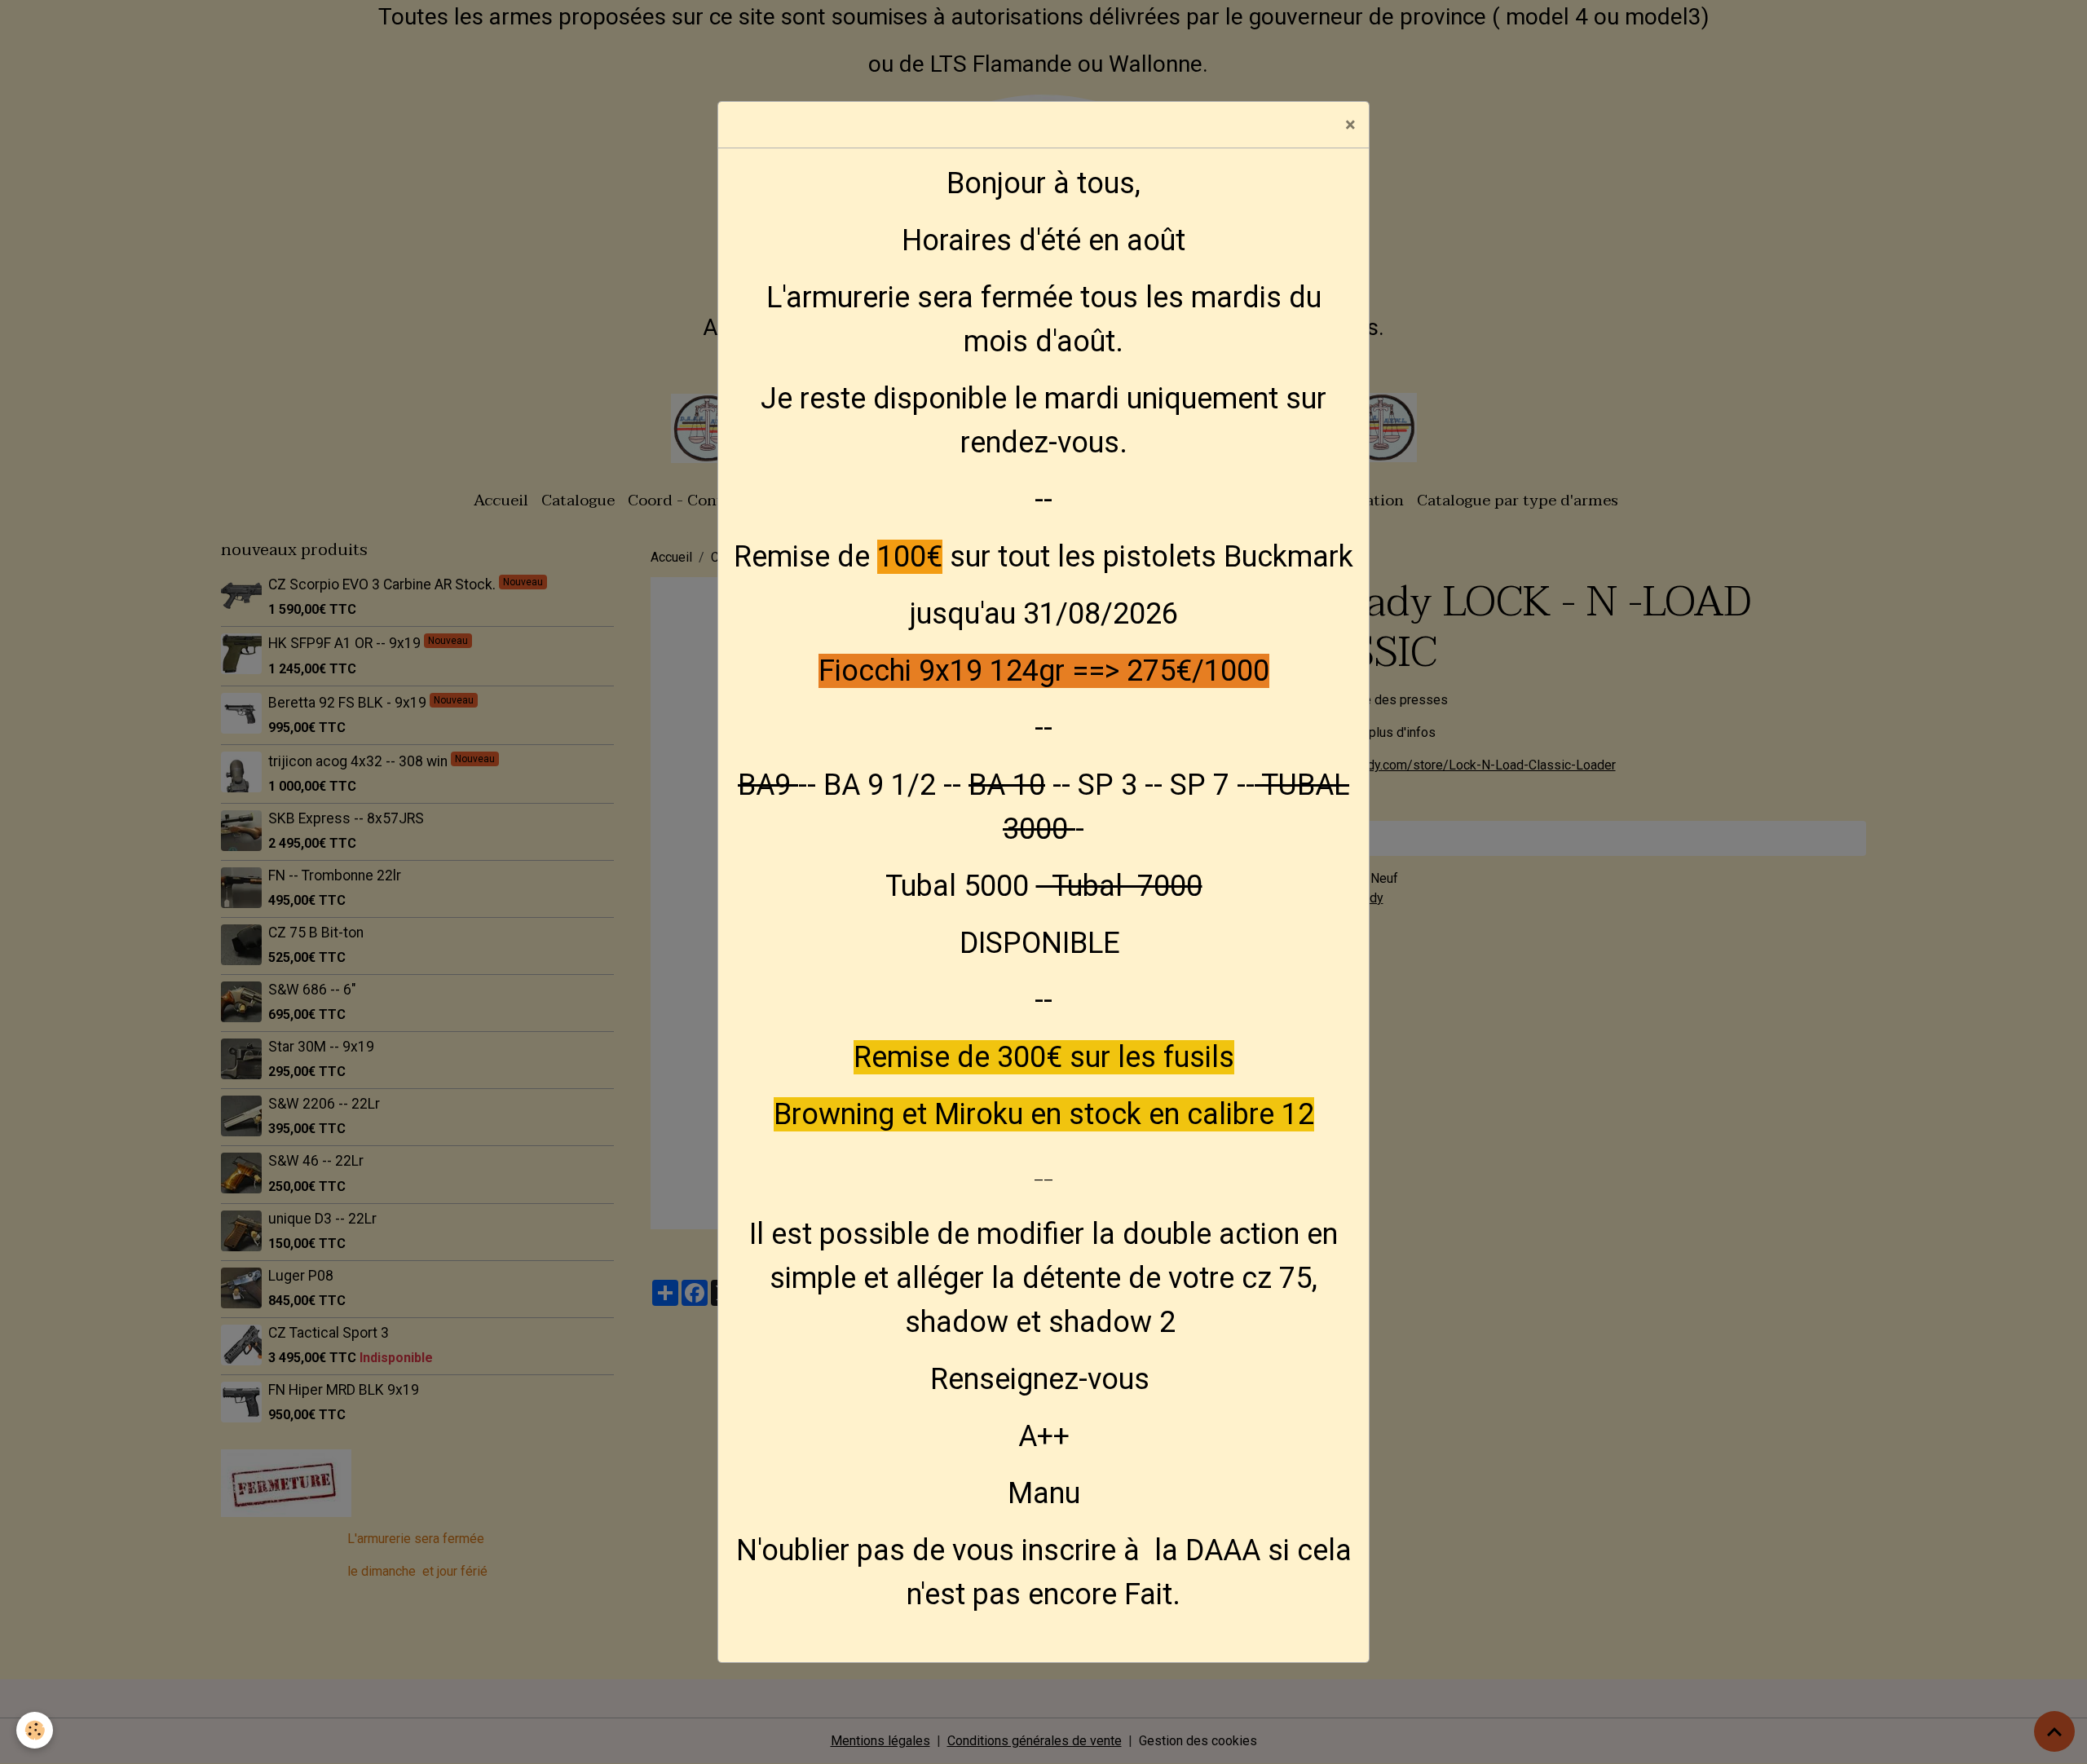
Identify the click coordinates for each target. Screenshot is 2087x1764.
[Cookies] (35, 1730)
